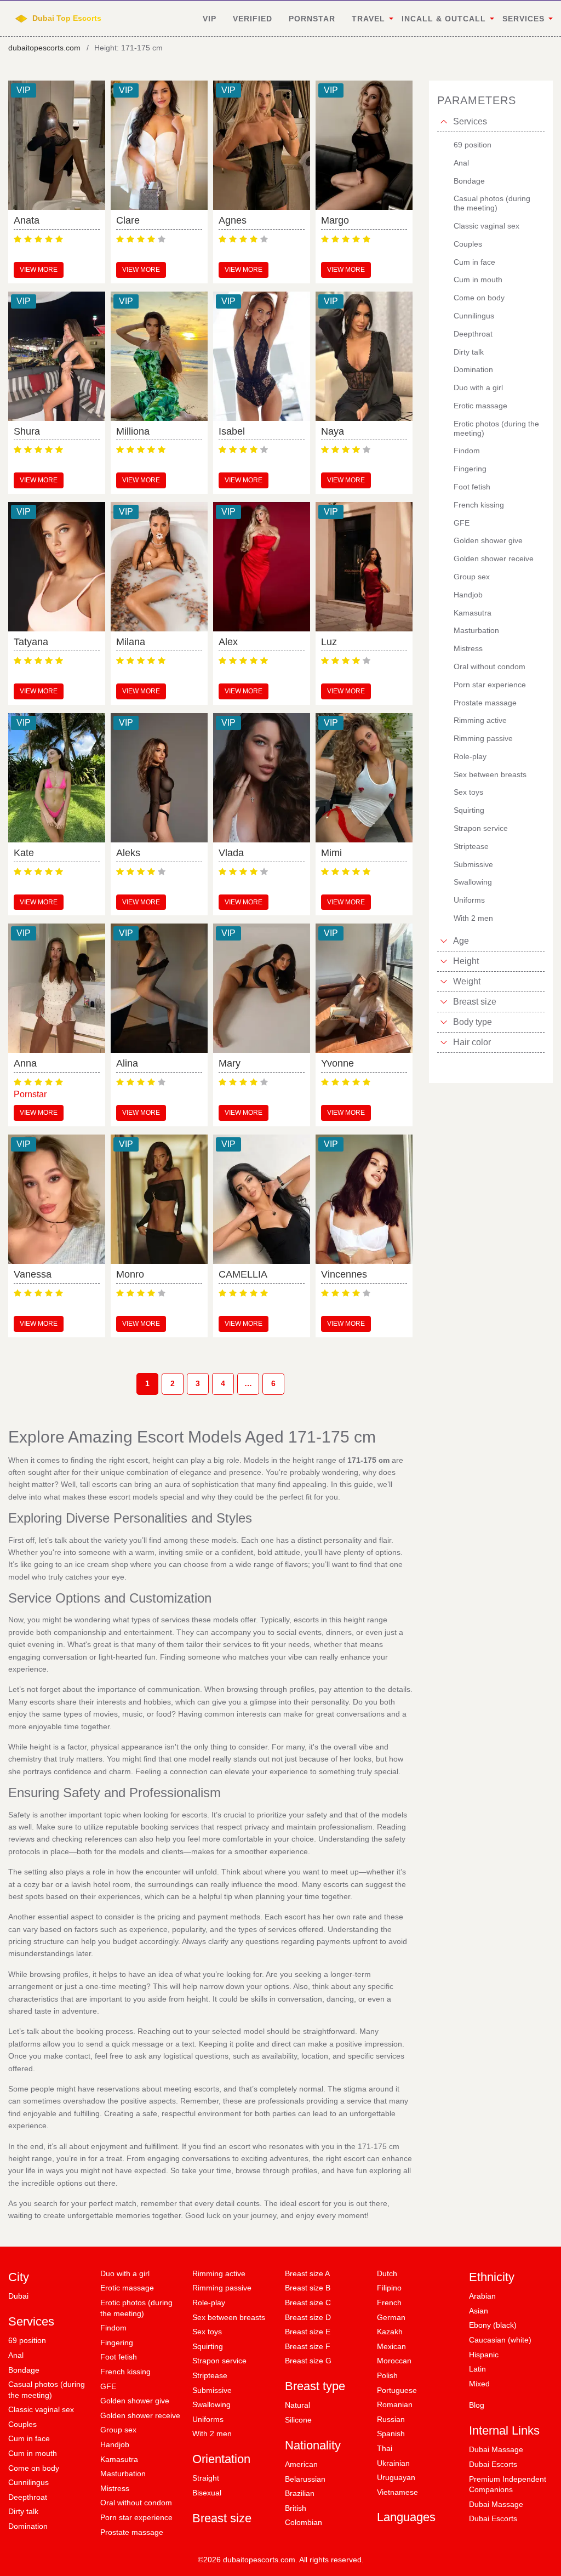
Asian (479, 2311)
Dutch (387, 2273)
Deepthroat (28, 2497)
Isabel (232, 431)
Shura (27, 431)
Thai (385, 2448)
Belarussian (305, 2479)
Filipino (389, 2288)
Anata (27, 220)
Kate (24, 853)
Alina (127, 1063)
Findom (113, 2328)
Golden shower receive (140, 2415)
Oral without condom (136, 2503)
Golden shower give (135, 2401)
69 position (27, 2340)
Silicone (298, 2420)
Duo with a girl (125, 2273)
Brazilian (300, 2493)
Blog (477, 2405)
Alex (228, 642)
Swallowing (211, 2404)
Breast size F (308, 2346)
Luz (329, 642)
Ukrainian (393, 2463)
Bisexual (207, 2493)
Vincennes (344, 1274)
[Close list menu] (444, 122)
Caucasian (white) (500, 2340)
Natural (297, 2405)
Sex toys (207, 2332)
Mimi (331, 853)
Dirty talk (23, 2511)
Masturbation (123, 2474)
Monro (130, 1274)
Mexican (391, 2346)
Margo (335, 220)
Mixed (479, 2384)
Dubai (18, 2296)
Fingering (117, 2343)
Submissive (212, 2390)
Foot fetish (119, 2357)
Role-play (209, 2303)
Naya (333, 431)
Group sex (118, 2430)
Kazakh (390, 2332)
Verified (253, 19)
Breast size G (308, 2361)
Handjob (115, 2444)
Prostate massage (132, 2532)
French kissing (125, 2372)
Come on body (34, 2468)
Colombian (304, 2522)
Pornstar (312, 19)
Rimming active (219, 2273)
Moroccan (394, 2361)
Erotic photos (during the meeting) (136, 2308)
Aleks (128, 853)
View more (39, 270)
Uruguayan (396, 2477)
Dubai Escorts (493, 2464)
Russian (391, 2419)
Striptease (210, 2375)
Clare (128, 220)
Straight (206, 2478)
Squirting (208, 2346)
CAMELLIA (243, 1274)
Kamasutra (119, 2459)
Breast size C (308, 2303)
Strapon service (219, 2361)
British (296, 2508)
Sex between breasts (229, 2317)
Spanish (391, 2433)
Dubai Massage (496, 2449)
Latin (477, 2369)
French (389, 2303)
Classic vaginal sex (41, 2409)
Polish (387, 2375)
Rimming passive (222, 2288)
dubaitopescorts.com (44, 48)
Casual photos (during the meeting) (47, 2390)
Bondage (24, 2370)
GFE (108, 2386)
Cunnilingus (28, 2482)
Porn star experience (136, 2517)
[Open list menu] (444, 941)
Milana (131, 642)
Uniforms (208, 2419)
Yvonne (337, 1063)
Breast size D (308, 2317)
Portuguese (397, 2390)
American (301, 2464)
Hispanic (484, 2355)
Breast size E (308, 2332)
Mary (230, 1063)
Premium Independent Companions (508, 2484)
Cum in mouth (33, 2453)
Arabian (482, 2296)
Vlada (231, 853)
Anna (25, 1063)
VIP (210, 19)
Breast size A (307, 2273)
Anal (16, 2355)
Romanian (395, 2404)
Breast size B (308, 2288)
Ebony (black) (493, 2325)
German (391, 2317)
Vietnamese (397, 2492)
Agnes (233, 220)
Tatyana (31, 642)
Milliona (133, 431)
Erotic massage (127, 2288)
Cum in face (29, 2438)
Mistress (115, 2488)
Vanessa (33, 1274)
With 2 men (212, 2433)
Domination (28, 2526)
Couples (22, 2424)
